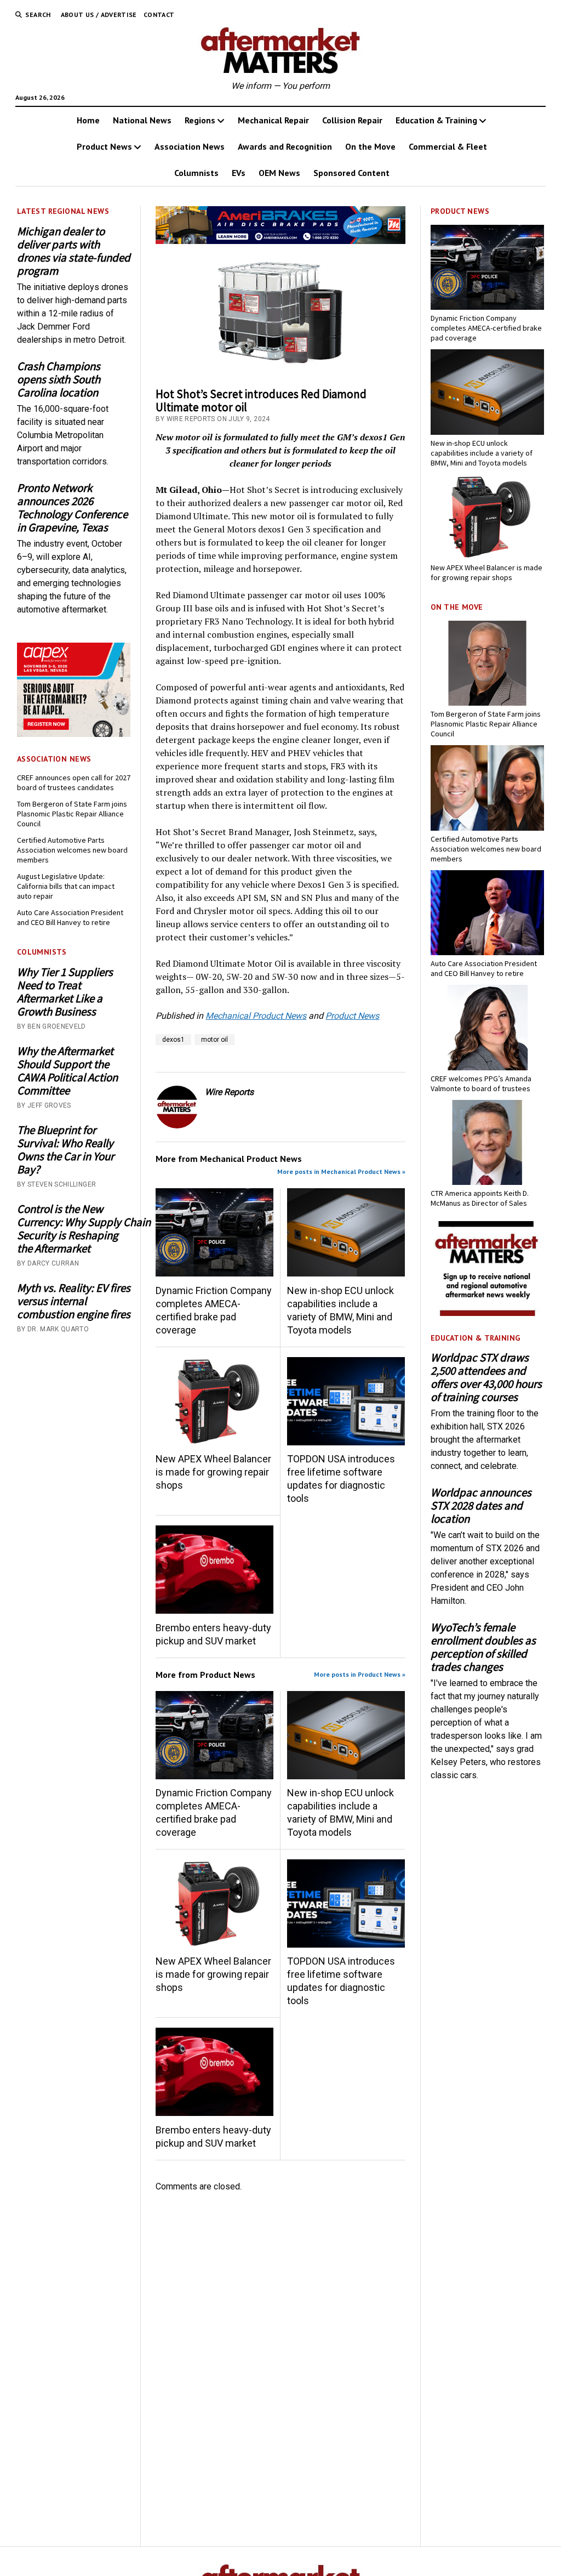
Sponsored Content (351, 173)
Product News (104, 146)
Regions (200, 120)
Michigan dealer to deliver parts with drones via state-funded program (74, 251)
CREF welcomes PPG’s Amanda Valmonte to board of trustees (481, 1083)
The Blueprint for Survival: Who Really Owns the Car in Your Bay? (65, 1150)
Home (88, 120)
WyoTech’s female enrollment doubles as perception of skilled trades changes (483, 1647)
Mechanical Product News (256, 1016)
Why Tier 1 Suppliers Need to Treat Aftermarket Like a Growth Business (65, 992)
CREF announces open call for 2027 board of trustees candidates (74, 782)
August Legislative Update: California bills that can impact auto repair (66, 886)
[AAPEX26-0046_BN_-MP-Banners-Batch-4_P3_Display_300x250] (74, 734)
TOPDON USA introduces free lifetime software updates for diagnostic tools (341, 1479)
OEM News (279, 173)
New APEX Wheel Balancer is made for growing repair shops (213, 1472)
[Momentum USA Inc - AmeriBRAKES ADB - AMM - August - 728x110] (280, 241)
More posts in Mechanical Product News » (341, 1171)
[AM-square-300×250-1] (487, 1313)
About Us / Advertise (99, 15)
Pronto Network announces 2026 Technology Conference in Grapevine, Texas (72, 508)
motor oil (214, 1040)
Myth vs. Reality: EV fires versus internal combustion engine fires (74, 1301)
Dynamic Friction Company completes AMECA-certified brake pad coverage (214, 1310)
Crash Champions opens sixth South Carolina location (59, 379)
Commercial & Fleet (448, 146)
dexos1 (173, 1040)
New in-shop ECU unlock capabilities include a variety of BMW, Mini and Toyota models (340, 1310)
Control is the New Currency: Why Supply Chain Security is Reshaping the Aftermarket (74, 1229)
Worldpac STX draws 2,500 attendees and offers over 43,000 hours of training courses (486, 1377)
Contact (159, 15)
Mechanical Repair (273, 120)
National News (142, 120)
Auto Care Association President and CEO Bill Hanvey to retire (70, 917)
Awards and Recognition (285, 146)
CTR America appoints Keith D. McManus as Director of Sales (480, 1198)
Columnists (196, 173)
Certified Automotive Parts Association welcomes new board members (72, 850)
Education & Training (436, 120)
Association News (190, 146)
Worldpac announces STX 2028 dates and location (481, 1506)
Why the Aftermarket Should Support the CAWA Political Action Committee (67, 1071)
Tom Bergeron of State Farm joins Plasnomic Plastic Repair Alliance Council (72, 814)
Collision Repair (352, 120)
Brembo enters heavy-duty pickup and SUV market (213, 1634)
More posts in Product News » (360, 1674)
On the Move (370, 146)
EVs (239, 173)
